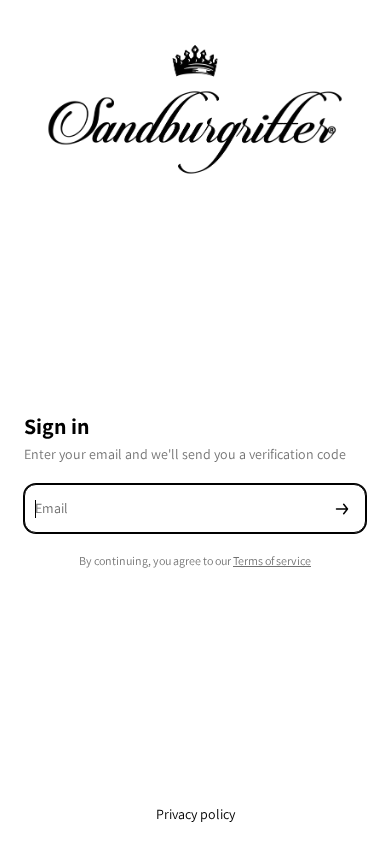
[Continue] (342, 508)
